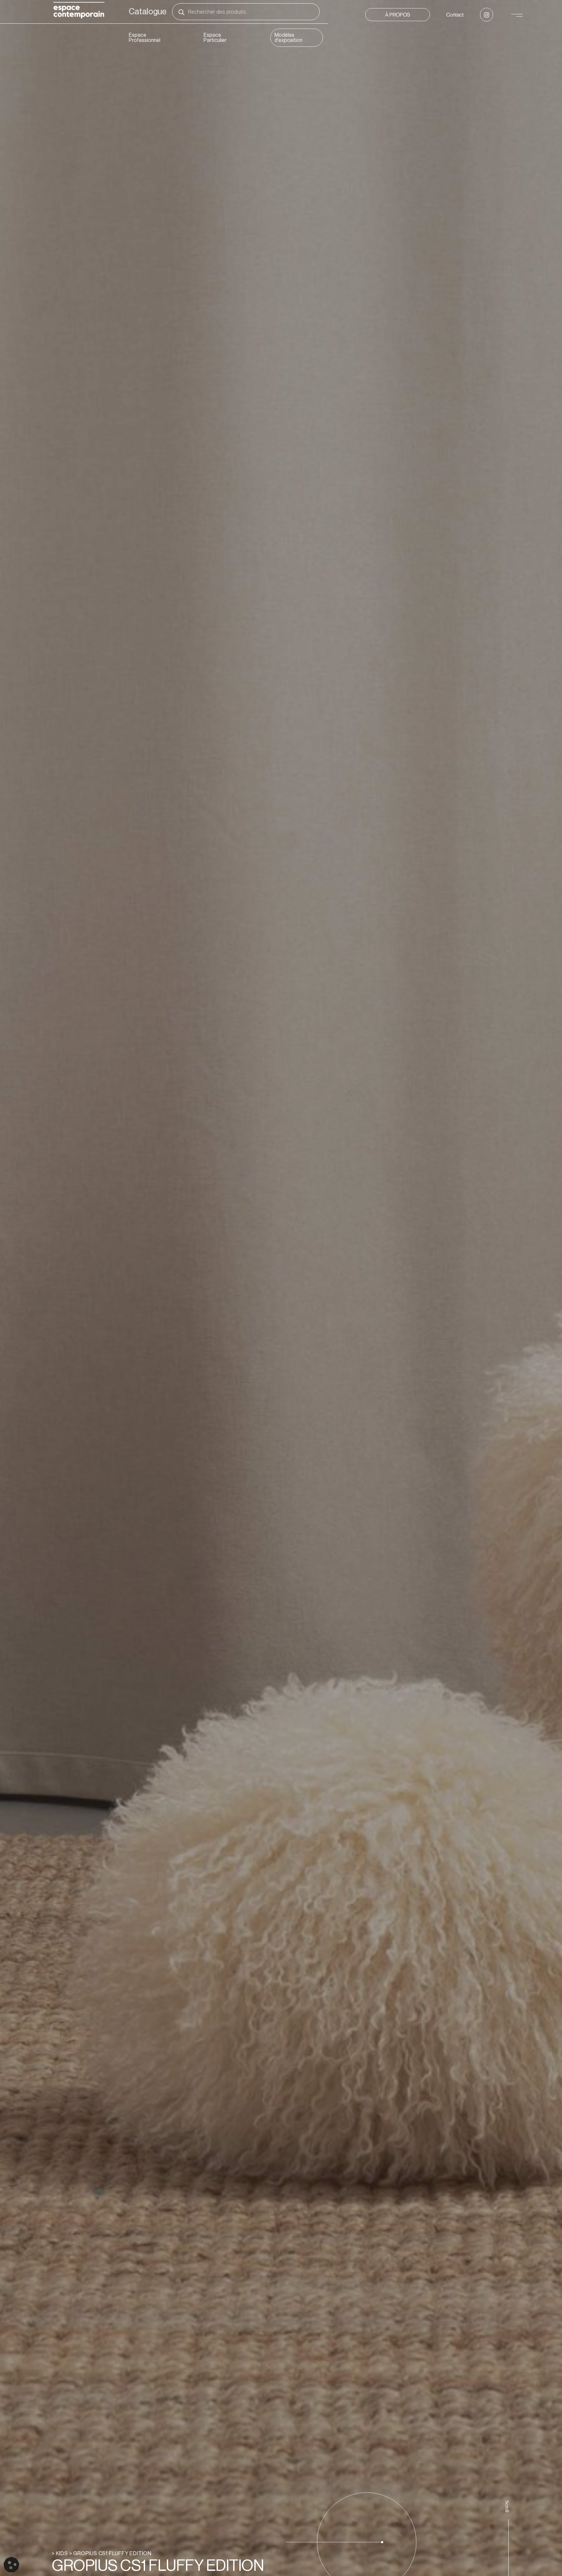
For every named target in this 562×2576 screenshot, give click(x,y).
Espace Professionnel (145, 38)
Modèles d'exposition (288, 38)
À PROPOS (398, 15)
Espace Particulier (215, 38)
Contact (455, 15)
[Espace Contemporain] (79, 11)
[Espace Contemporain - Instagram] (487, 15)
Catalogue (148, 12)
